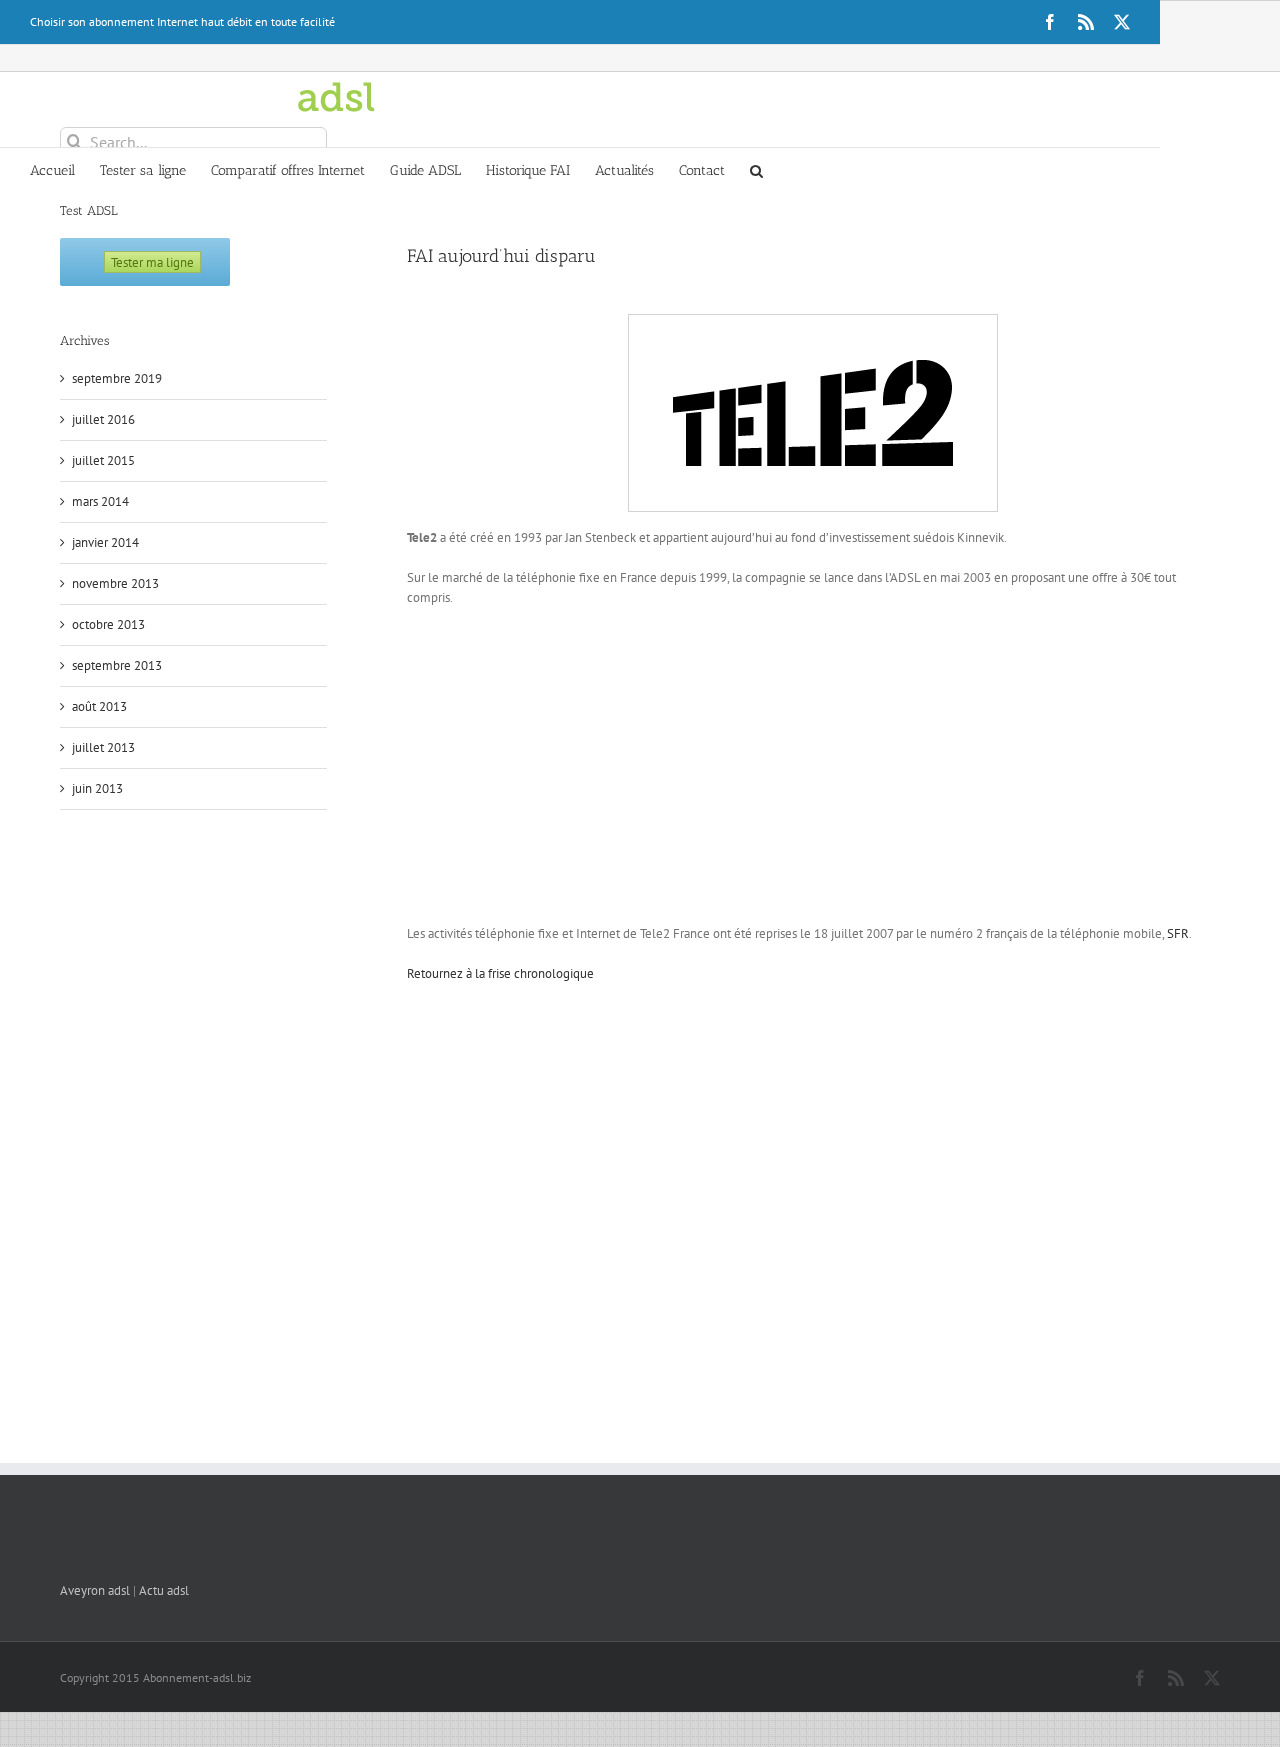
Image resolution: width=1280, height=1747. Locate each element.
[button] (756, 169)
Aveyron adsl (95, 1590)
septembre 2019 (117, 378)
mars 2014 (100, 501)
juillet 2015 (103, 460)
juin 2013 (97, 788)
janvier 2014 (105, 542)
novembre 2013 (115, 583)
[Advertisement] (813, 768)
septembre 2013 (117, 665)
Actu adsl (164, 1590)
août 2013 (99, 706)
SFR (1178, 933)
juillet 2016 (103, 419)
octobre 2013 (108, 624)
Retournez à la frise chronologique (500, 973)
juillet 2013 (103, 747)
